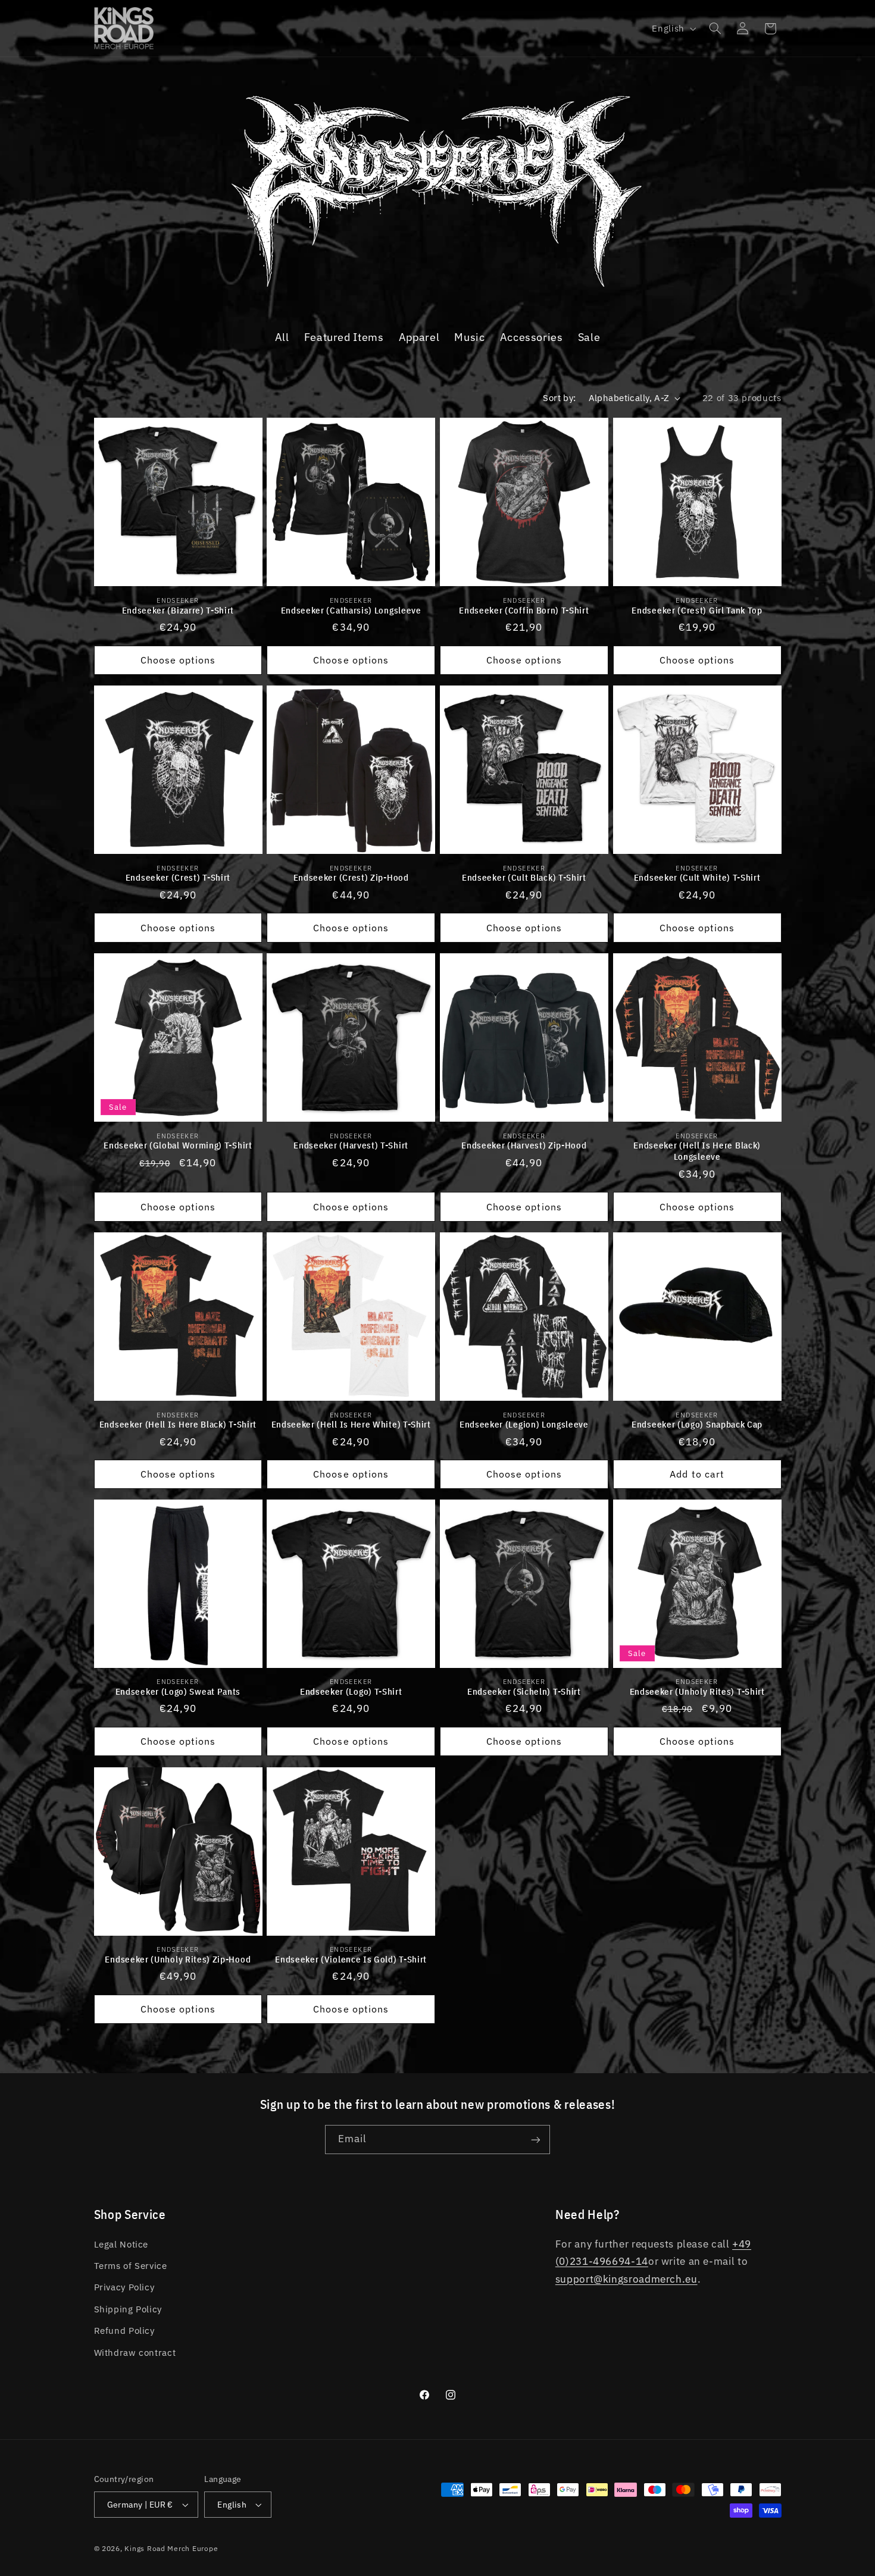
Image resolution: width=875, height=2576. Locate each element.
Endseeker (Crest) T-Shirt (178, 877)
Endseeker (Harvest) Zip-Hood (524, 1145)
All (282, 337)
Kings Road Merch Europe (171, 2548)
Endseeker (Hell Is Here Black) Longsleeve (697, 1151)
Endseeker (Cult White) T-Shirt (697, 877)
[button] (715, 29)
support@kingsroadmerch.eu (626, 2279)
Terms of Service (131, 2266)
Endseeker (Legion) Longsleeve (524, 1424)
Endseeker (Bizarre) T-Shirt (178, 610)
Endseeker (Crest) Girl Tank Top (697, 610)
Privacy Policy (124, 2287)
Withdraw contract (135, 2353)
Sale (589, 337)
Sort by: (559, 398)
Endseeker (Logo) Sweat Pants (178, 1691)
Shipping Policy (128, 2309)
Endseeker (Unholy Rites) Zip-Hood (178, 1959)
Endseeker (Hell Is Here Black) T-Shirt (178, 1424)
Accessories (532, 337)
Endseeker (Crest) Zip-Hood (351, 877)
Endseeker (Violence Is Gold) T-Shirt (351, 1959)
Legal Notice (121, 2244)
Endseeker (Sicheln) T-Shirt (524, 1691)
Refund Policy (124, 2331)
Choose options (178, 659)
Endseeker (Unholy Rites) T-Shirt (697, 1691)
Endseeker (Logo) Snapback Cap (697, 1424)
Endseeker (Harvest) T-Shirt (351, 1145)
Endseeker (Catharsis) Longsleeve (351, 610)
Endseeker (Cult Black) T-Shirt (524, 877)
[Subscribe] (536, 2140)
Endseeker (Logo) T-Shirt (351, 1691)
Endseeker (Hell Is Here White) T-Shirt (351, 1424)
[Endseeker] (437, 290)
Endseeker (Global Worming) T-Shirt (178, 1145)
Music (469, 337)
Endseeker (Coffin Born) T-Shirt (524, 610)
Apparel (419, 337)
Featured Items (344, 337)
